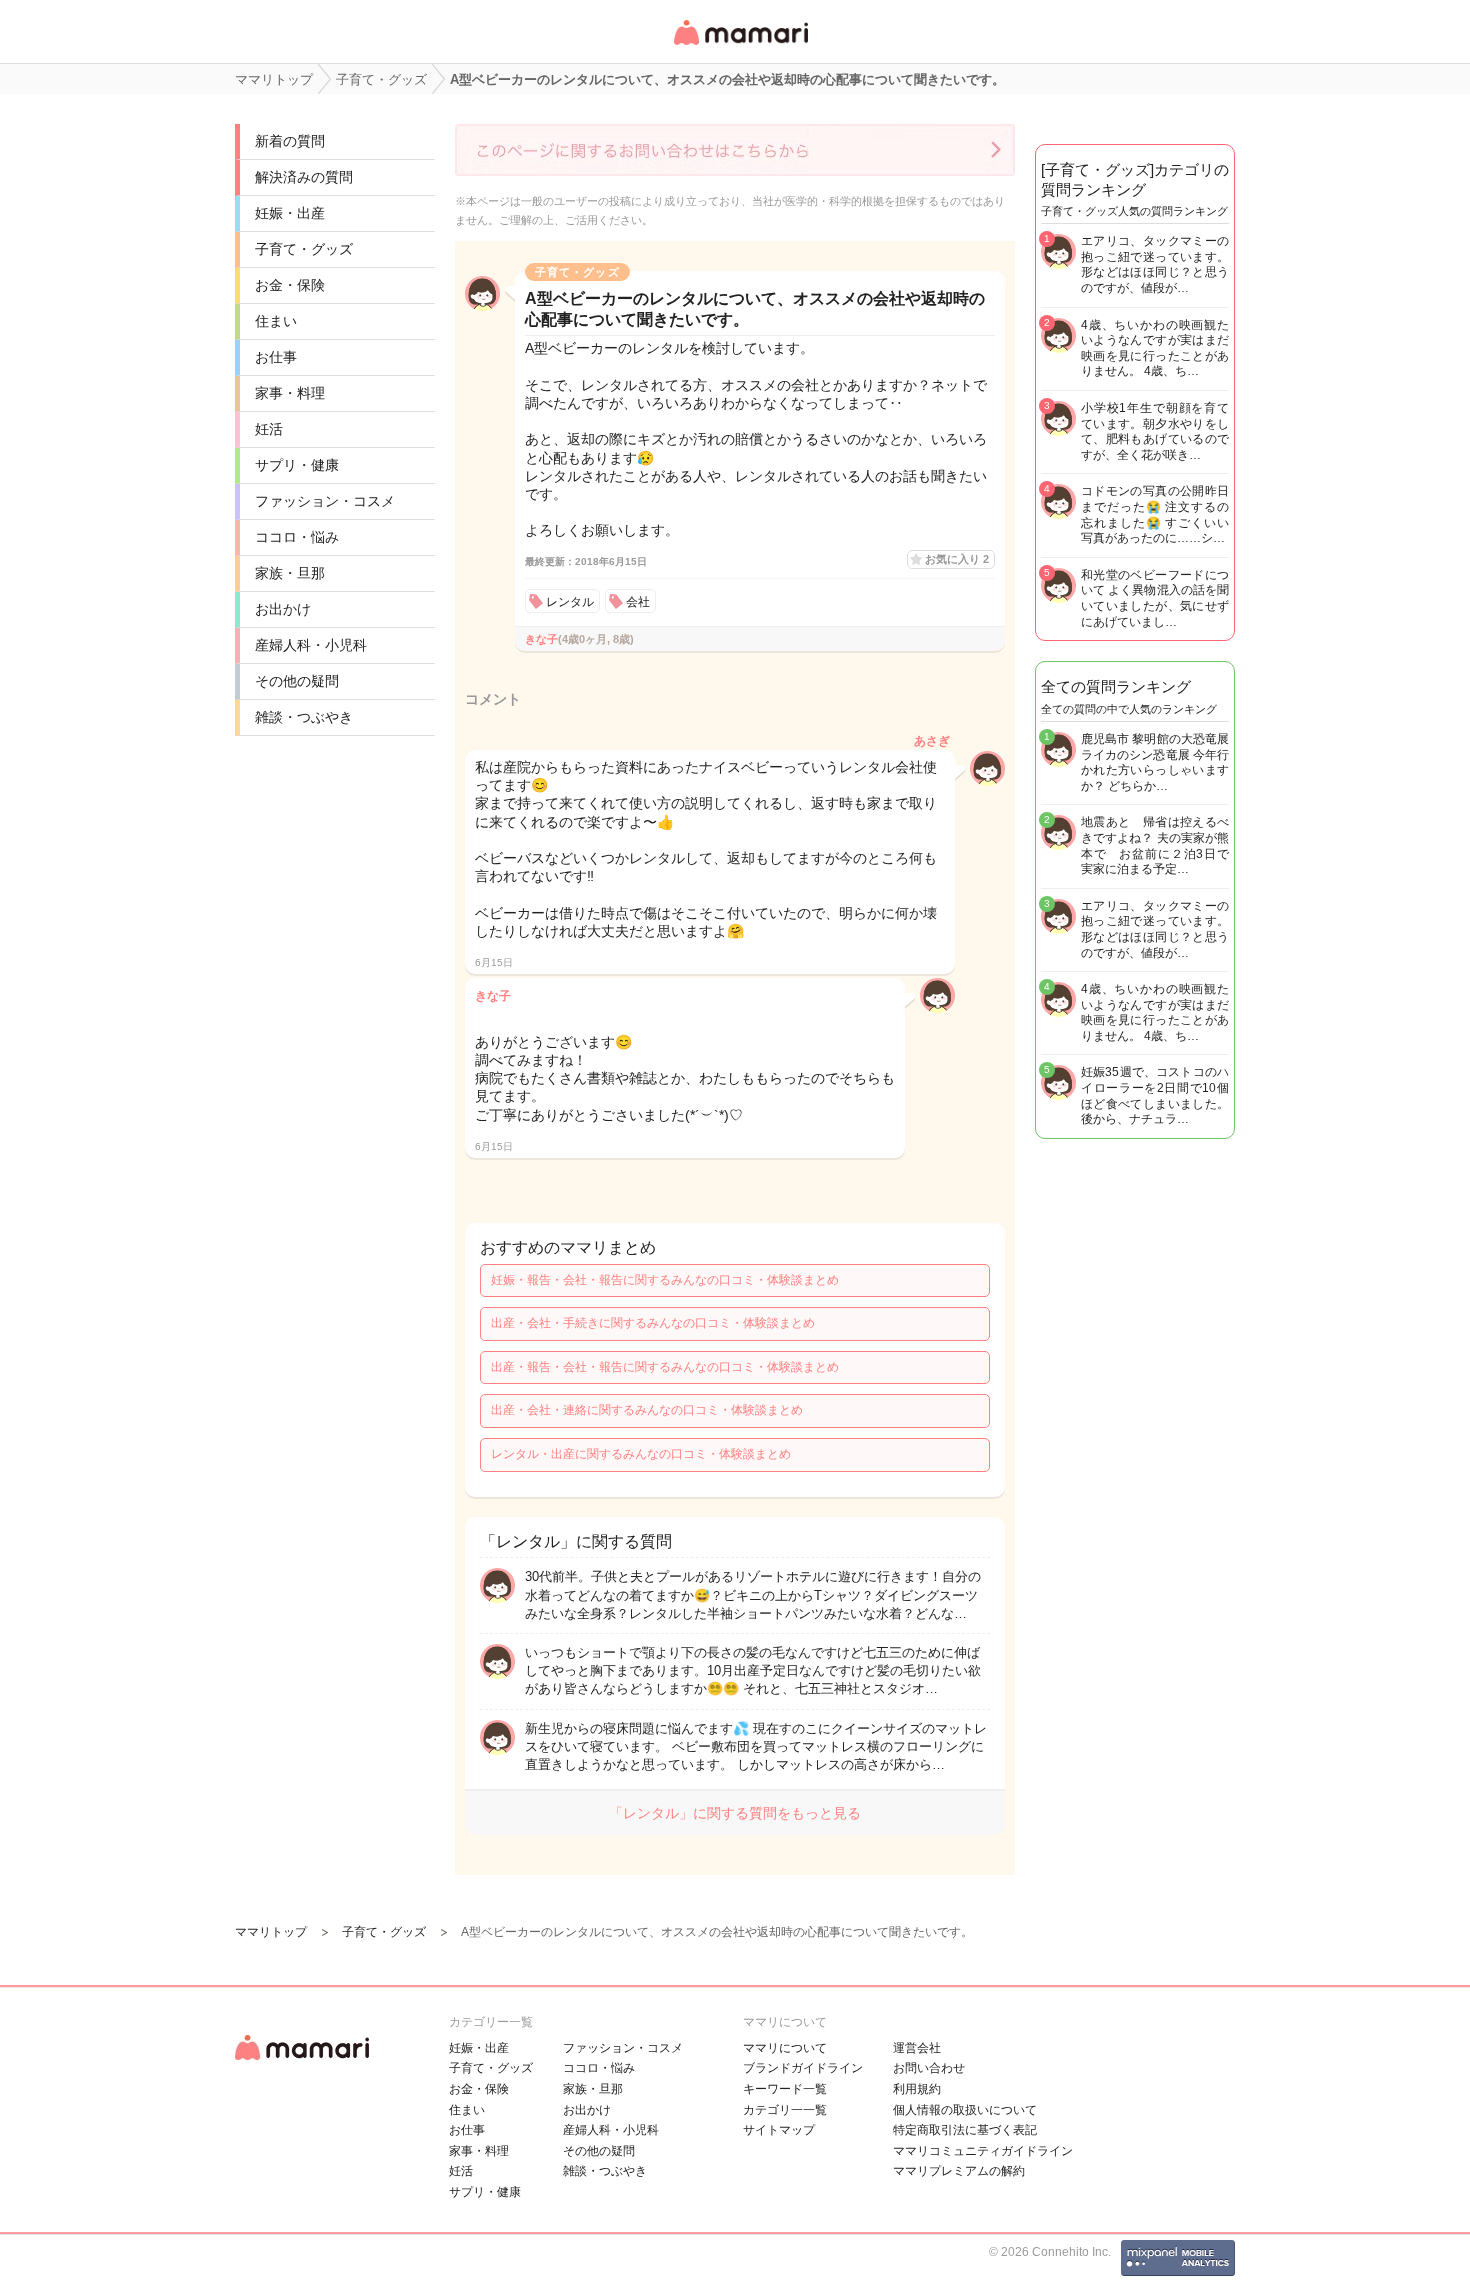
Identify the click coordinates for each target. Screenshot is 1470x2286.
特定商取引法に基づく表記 (965, 2130)
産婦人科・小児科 (311, 645)
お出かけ (283, 609)
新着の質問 (290, 141)
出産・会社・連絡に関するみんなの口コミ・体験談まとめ (647, 1410)
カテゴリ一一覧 (785, 2110)
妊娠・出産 (290, 213)
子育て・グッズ (304, 249)
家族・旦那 (290, 573)
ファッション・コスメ (325, 501)
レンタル (570, 602)
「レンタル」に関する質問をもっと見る (735, 1813)
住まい (276, 321)
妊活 (269, 429)
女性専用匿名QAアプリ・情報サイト (740, 46)
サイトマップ (779, 2130)
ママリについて (785, 2048)
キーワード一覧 (785, 2089)
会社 (638, 602)
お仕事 (276, 357)
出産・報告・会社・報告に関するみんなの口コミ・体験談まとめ (665, 1367)
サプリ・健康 (297, 465)
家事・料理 (290, 393)
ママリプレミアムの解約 (959, 2171)
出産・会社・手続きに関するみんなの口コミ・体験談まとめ (653, 1323)
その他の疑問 (297, 681)
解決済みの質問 (304, 177)
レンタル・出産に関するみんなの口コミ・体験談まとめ (641, 1454)
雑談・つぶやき (304, 717)
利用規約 (917, 2089)
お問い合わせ (929, 2068)
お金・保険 (290, 285)
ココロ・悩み (297, 537)
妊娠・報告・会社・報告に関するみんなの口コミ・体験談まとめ (665, 1280)
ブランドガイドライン (803, 2068)
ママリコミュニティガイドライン (983, 2151)
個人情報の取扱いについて (965, 2110)
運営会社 (917, 2048)
